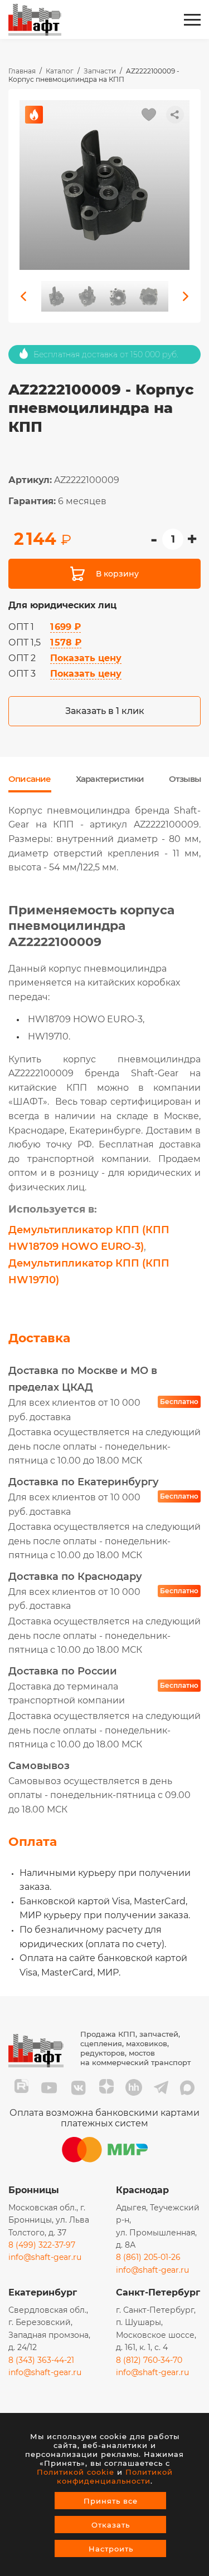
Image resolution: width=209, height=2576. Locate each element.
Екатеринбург (43, 2292)
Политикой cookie (76, 2472)
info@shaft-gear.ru (45, 2257)
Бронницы (34, 2190)
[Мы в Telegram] (161, 2088)
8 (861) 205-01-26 (148, 2257)
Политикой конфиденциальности (115, 2476)
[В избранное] (149, 115)
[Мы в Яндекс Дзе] (106, 2088)
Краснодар (142, 2190)
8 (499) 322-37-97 (42, 2245)
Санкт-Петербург (158, 2292)
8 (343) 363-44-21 (41, 2360)
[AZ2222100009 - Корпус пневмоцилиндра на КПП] (104, 185)
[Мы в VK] (78, 2088)
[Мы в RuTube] (21, 2088)
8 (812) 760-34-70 (149, 2360)
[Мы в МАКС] (187, 2088)
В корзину (117, 574)
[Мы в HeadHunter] (134, 2088)
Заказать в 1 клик (105, 711)
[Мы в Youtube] (49, 2088)
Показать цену (86, 658)
